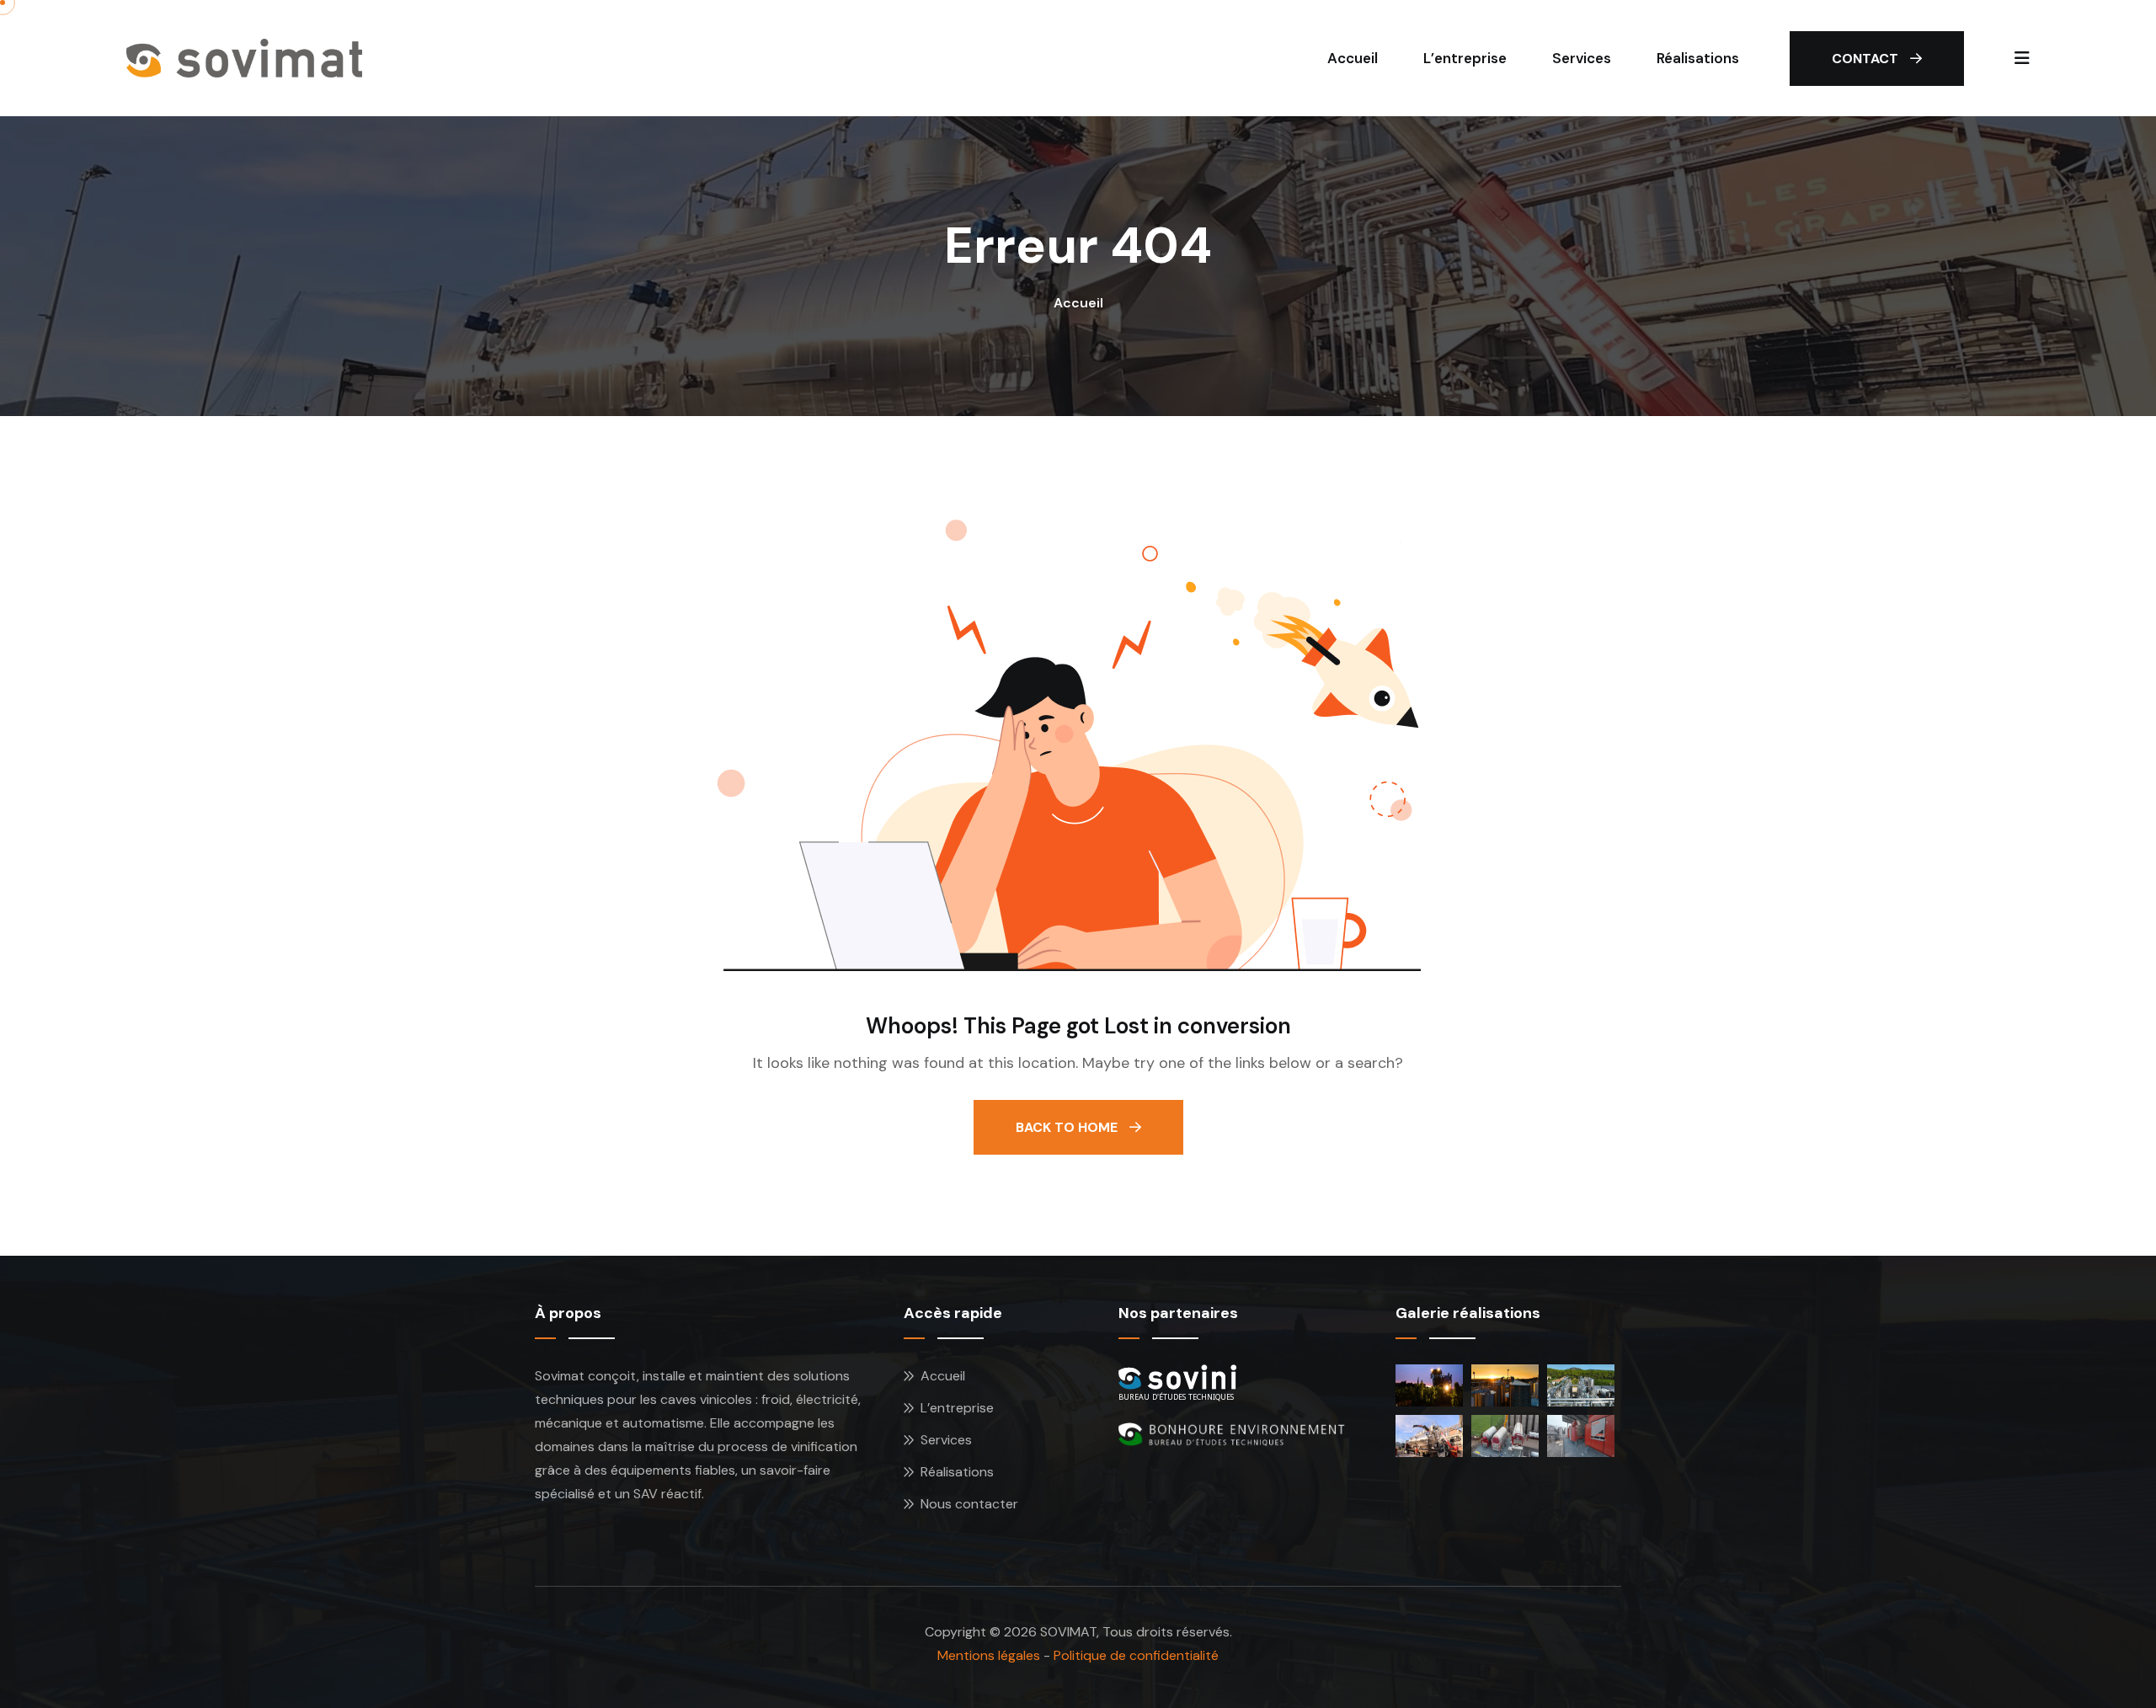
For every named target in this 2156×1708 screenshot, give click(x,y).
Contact (1867, 59)
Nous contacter (969, 1504)
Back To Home (1068, 1127)
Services (1582, 58)
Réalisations (1698, 58)
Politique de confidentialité (1136, 1655)
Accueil (1353, 58)
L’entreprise (1465, 58)
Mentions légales (989, 1655)
